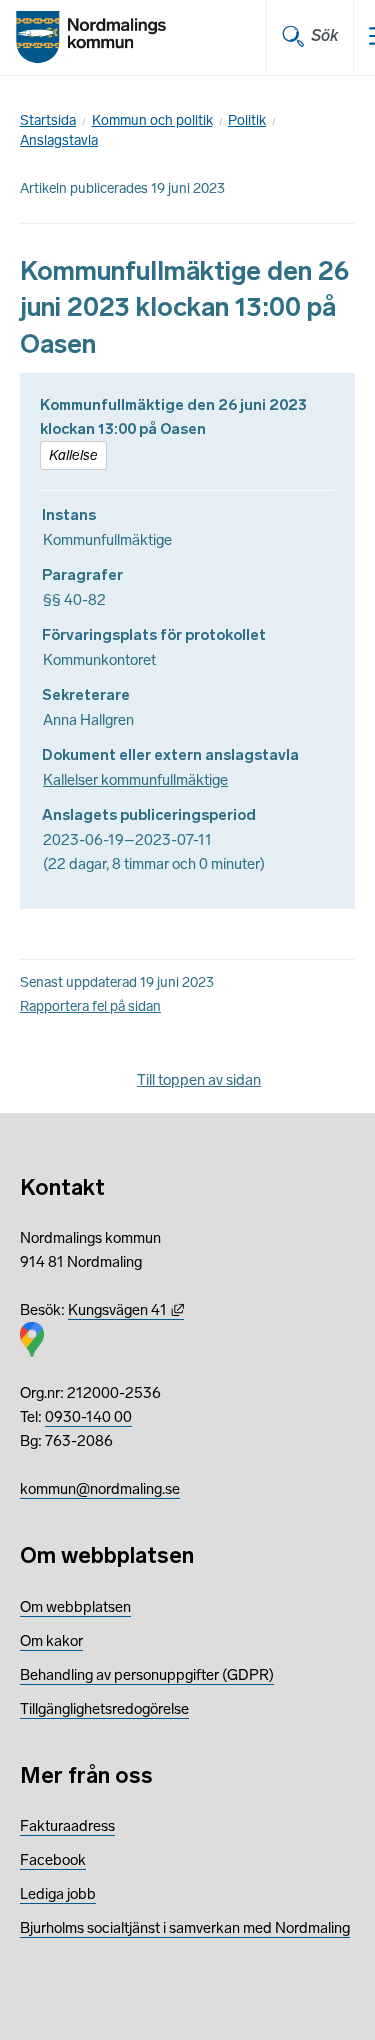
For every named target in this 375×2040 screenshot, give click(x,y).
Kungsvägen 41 (126, 1310)
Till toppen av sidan (199, 1080)
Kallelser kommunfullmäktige (135, 780)
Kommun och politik (152, 120)
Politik (247, 120)
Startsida (48, 120)
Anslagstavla (59, 140)
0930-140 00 (88, 1417)
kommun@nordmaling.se (100, 1489)
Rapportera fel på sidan (90, 1006)
